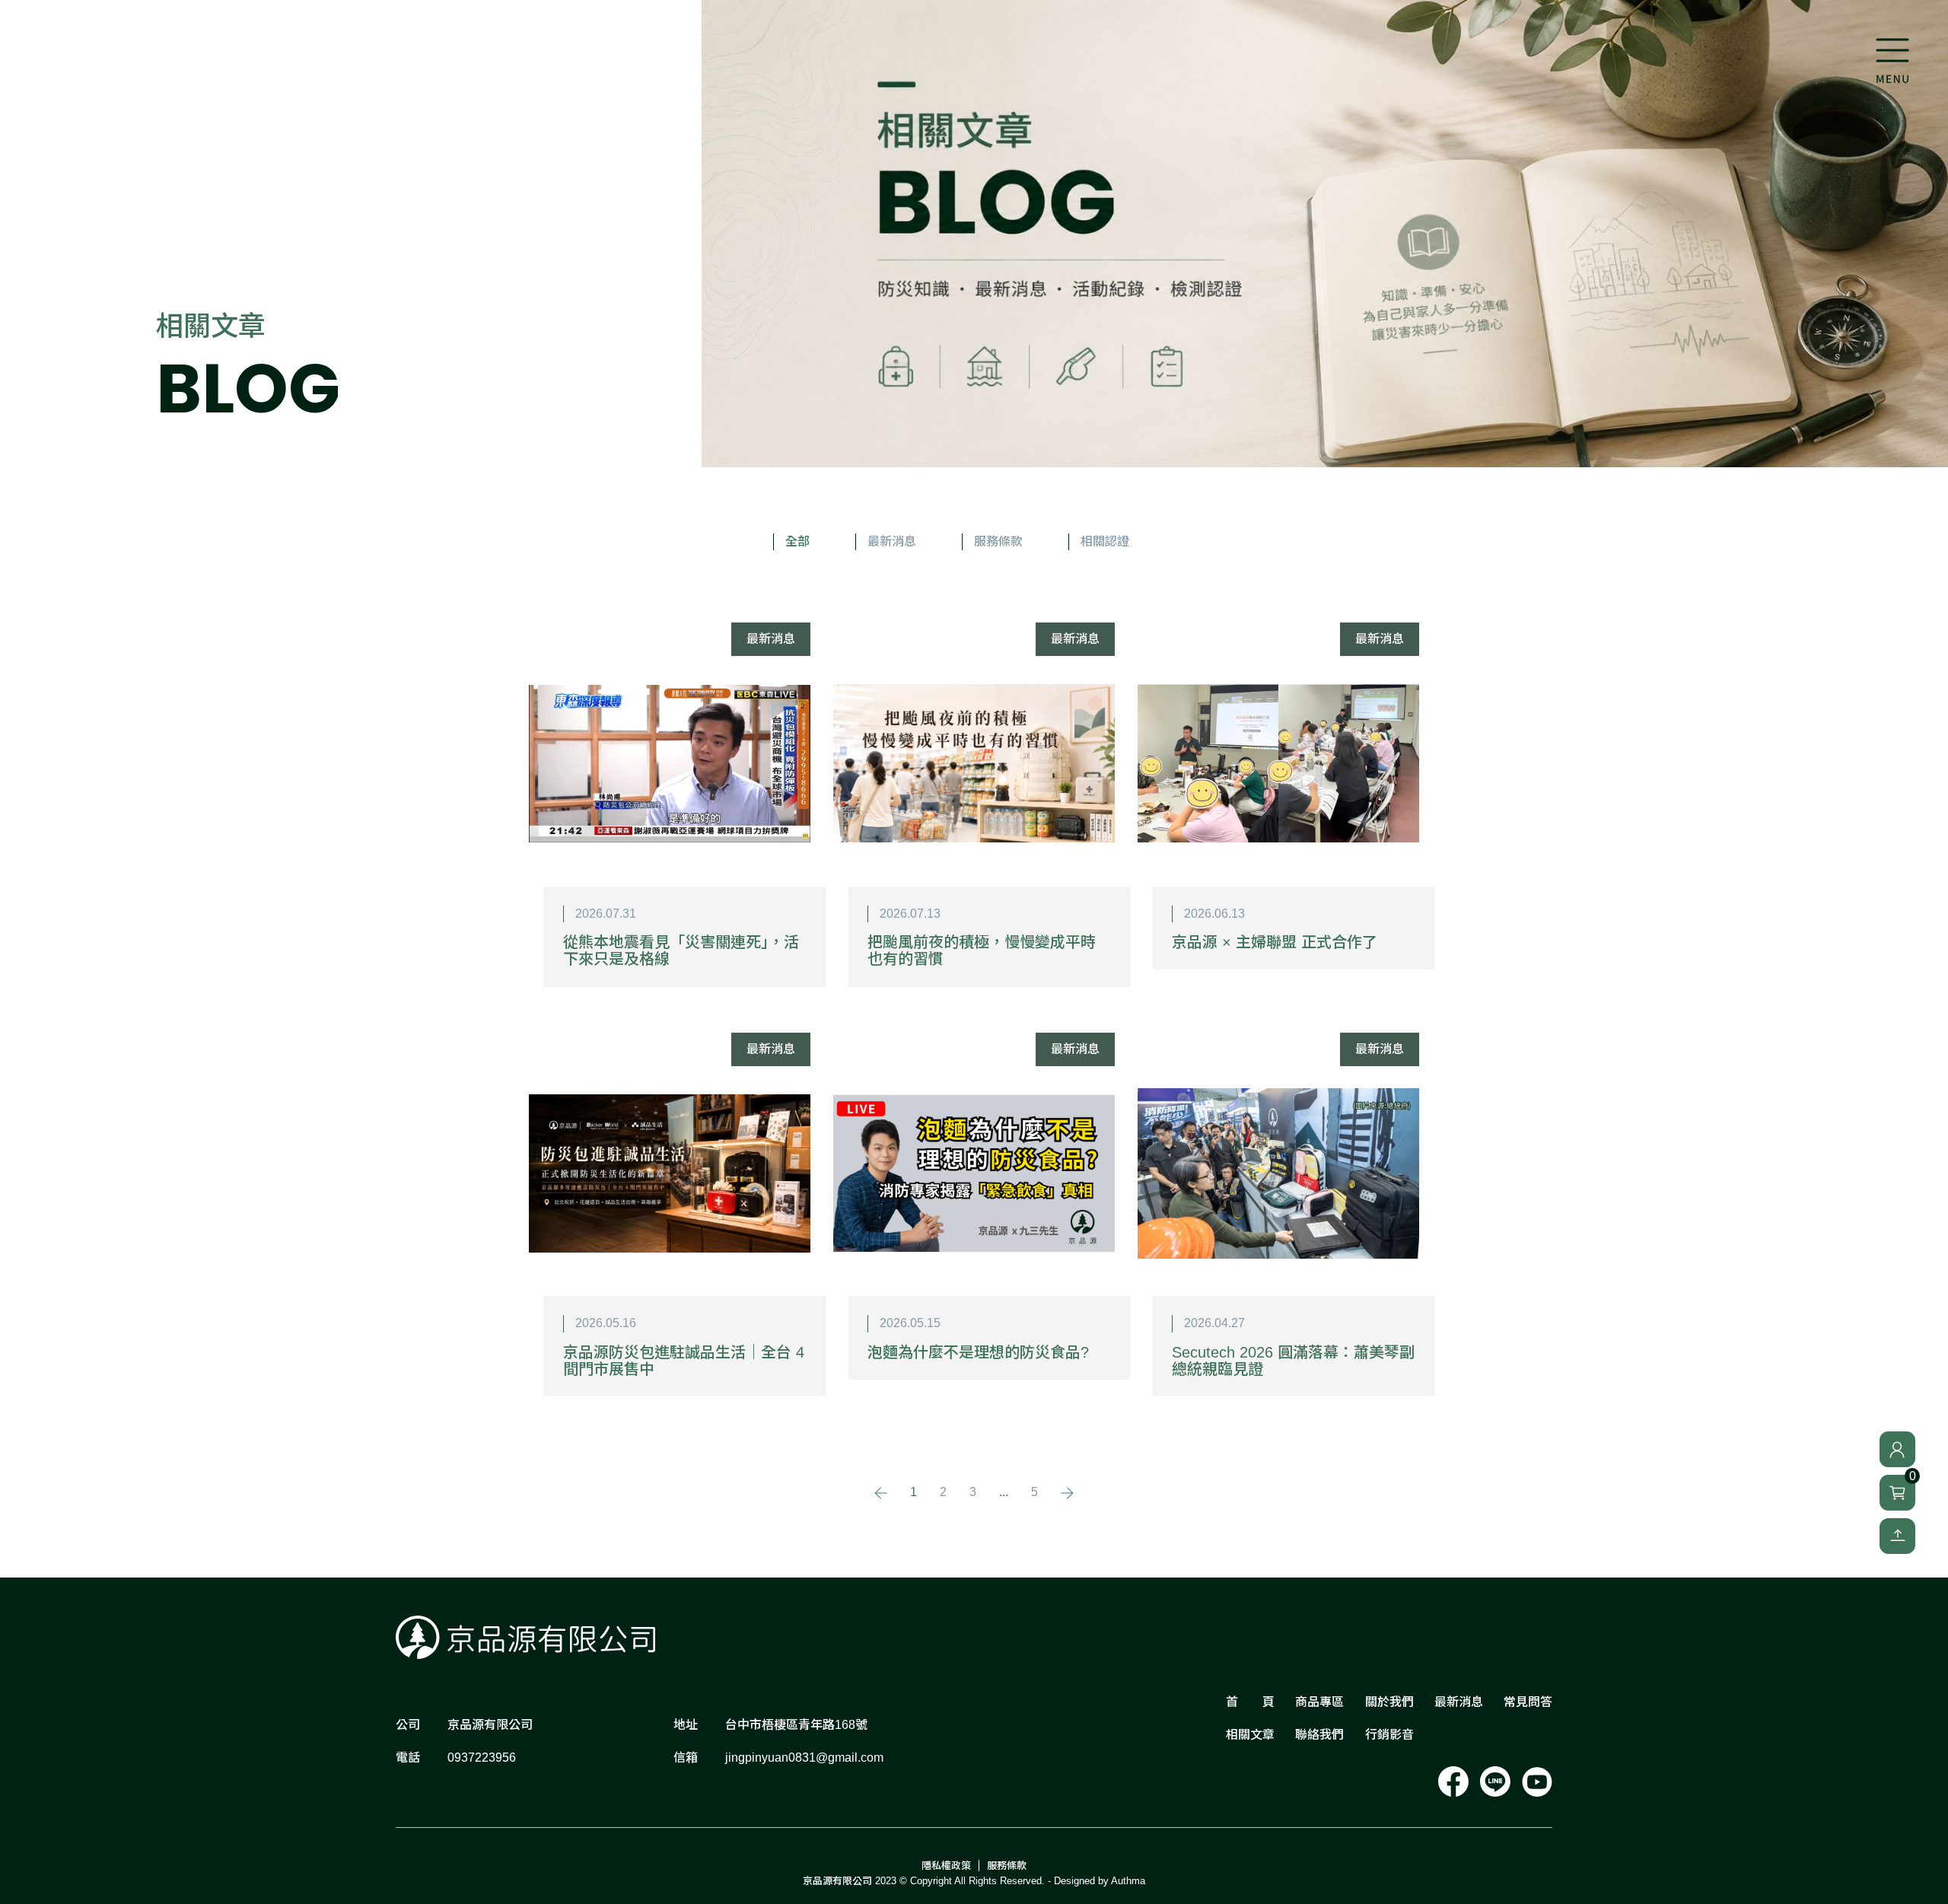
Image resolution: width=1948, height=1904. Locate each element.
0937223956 (482, 1758)
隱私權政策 (946, 1866)
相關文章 (1250, 1735)
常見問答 (1528, 1702)
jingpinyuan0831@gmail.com (804, 1758)
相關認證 (1105, 541)
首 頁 (1250, 1702)
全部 (797, 541)
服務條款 (998, 541)
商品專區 (1319, 1702)
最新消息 (892, 541)
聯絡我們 (1319, 1735)
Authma (1128, 1881)
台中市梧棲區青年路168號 (796, 1725)
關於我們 (1389, 1702)
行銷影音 (1389, 1735)
